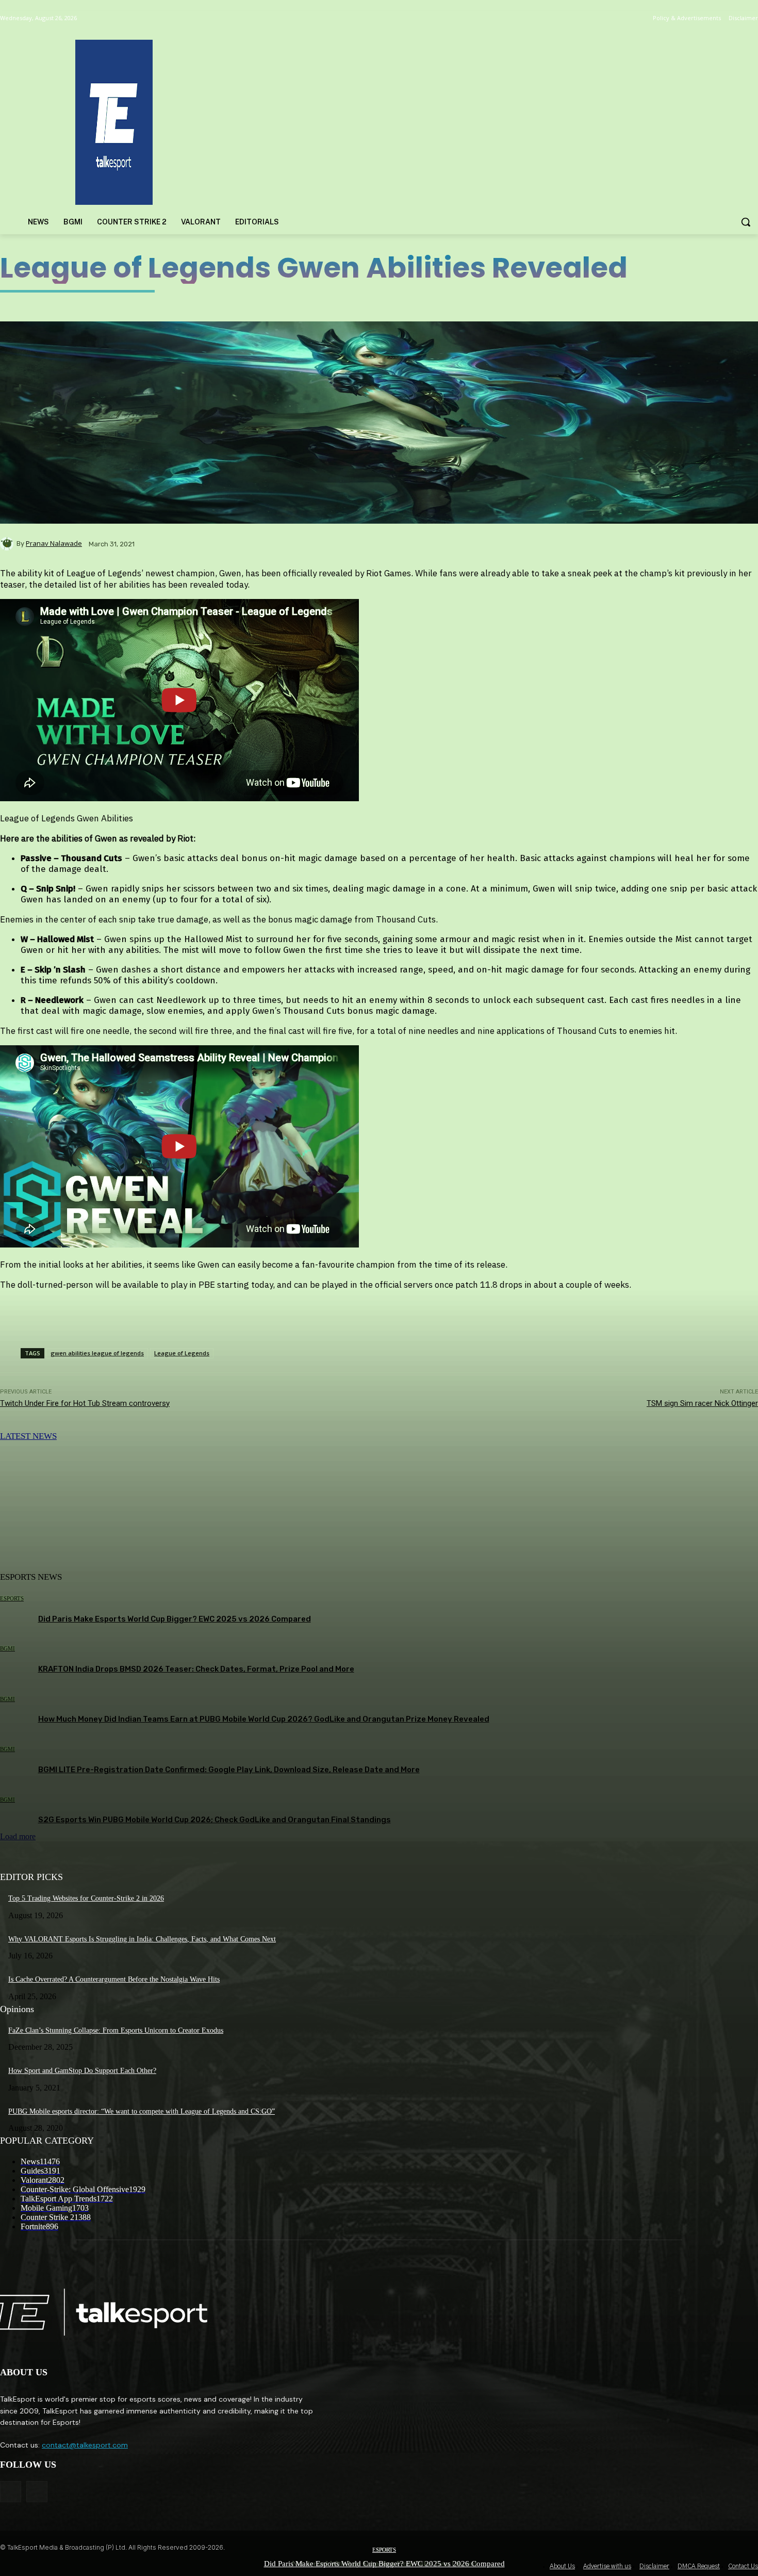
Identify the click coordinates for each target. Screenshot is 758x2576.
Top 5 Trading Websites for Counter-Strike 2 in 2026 (86, 1898)
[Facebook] (11, 2492)
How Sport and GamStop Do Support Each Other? (82, 2071)
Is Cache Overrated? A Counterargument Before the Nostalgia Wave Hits (114, 1979)
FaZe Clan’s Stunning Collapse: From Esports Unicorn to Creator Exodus (116, 2030)
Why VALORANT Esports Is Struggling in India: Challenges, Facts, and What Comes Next (142, 1939)
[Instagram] (37, 2492)
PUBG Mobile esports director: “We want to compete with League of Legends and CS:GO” (142, 2111)
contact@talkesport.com (85, 2445)
